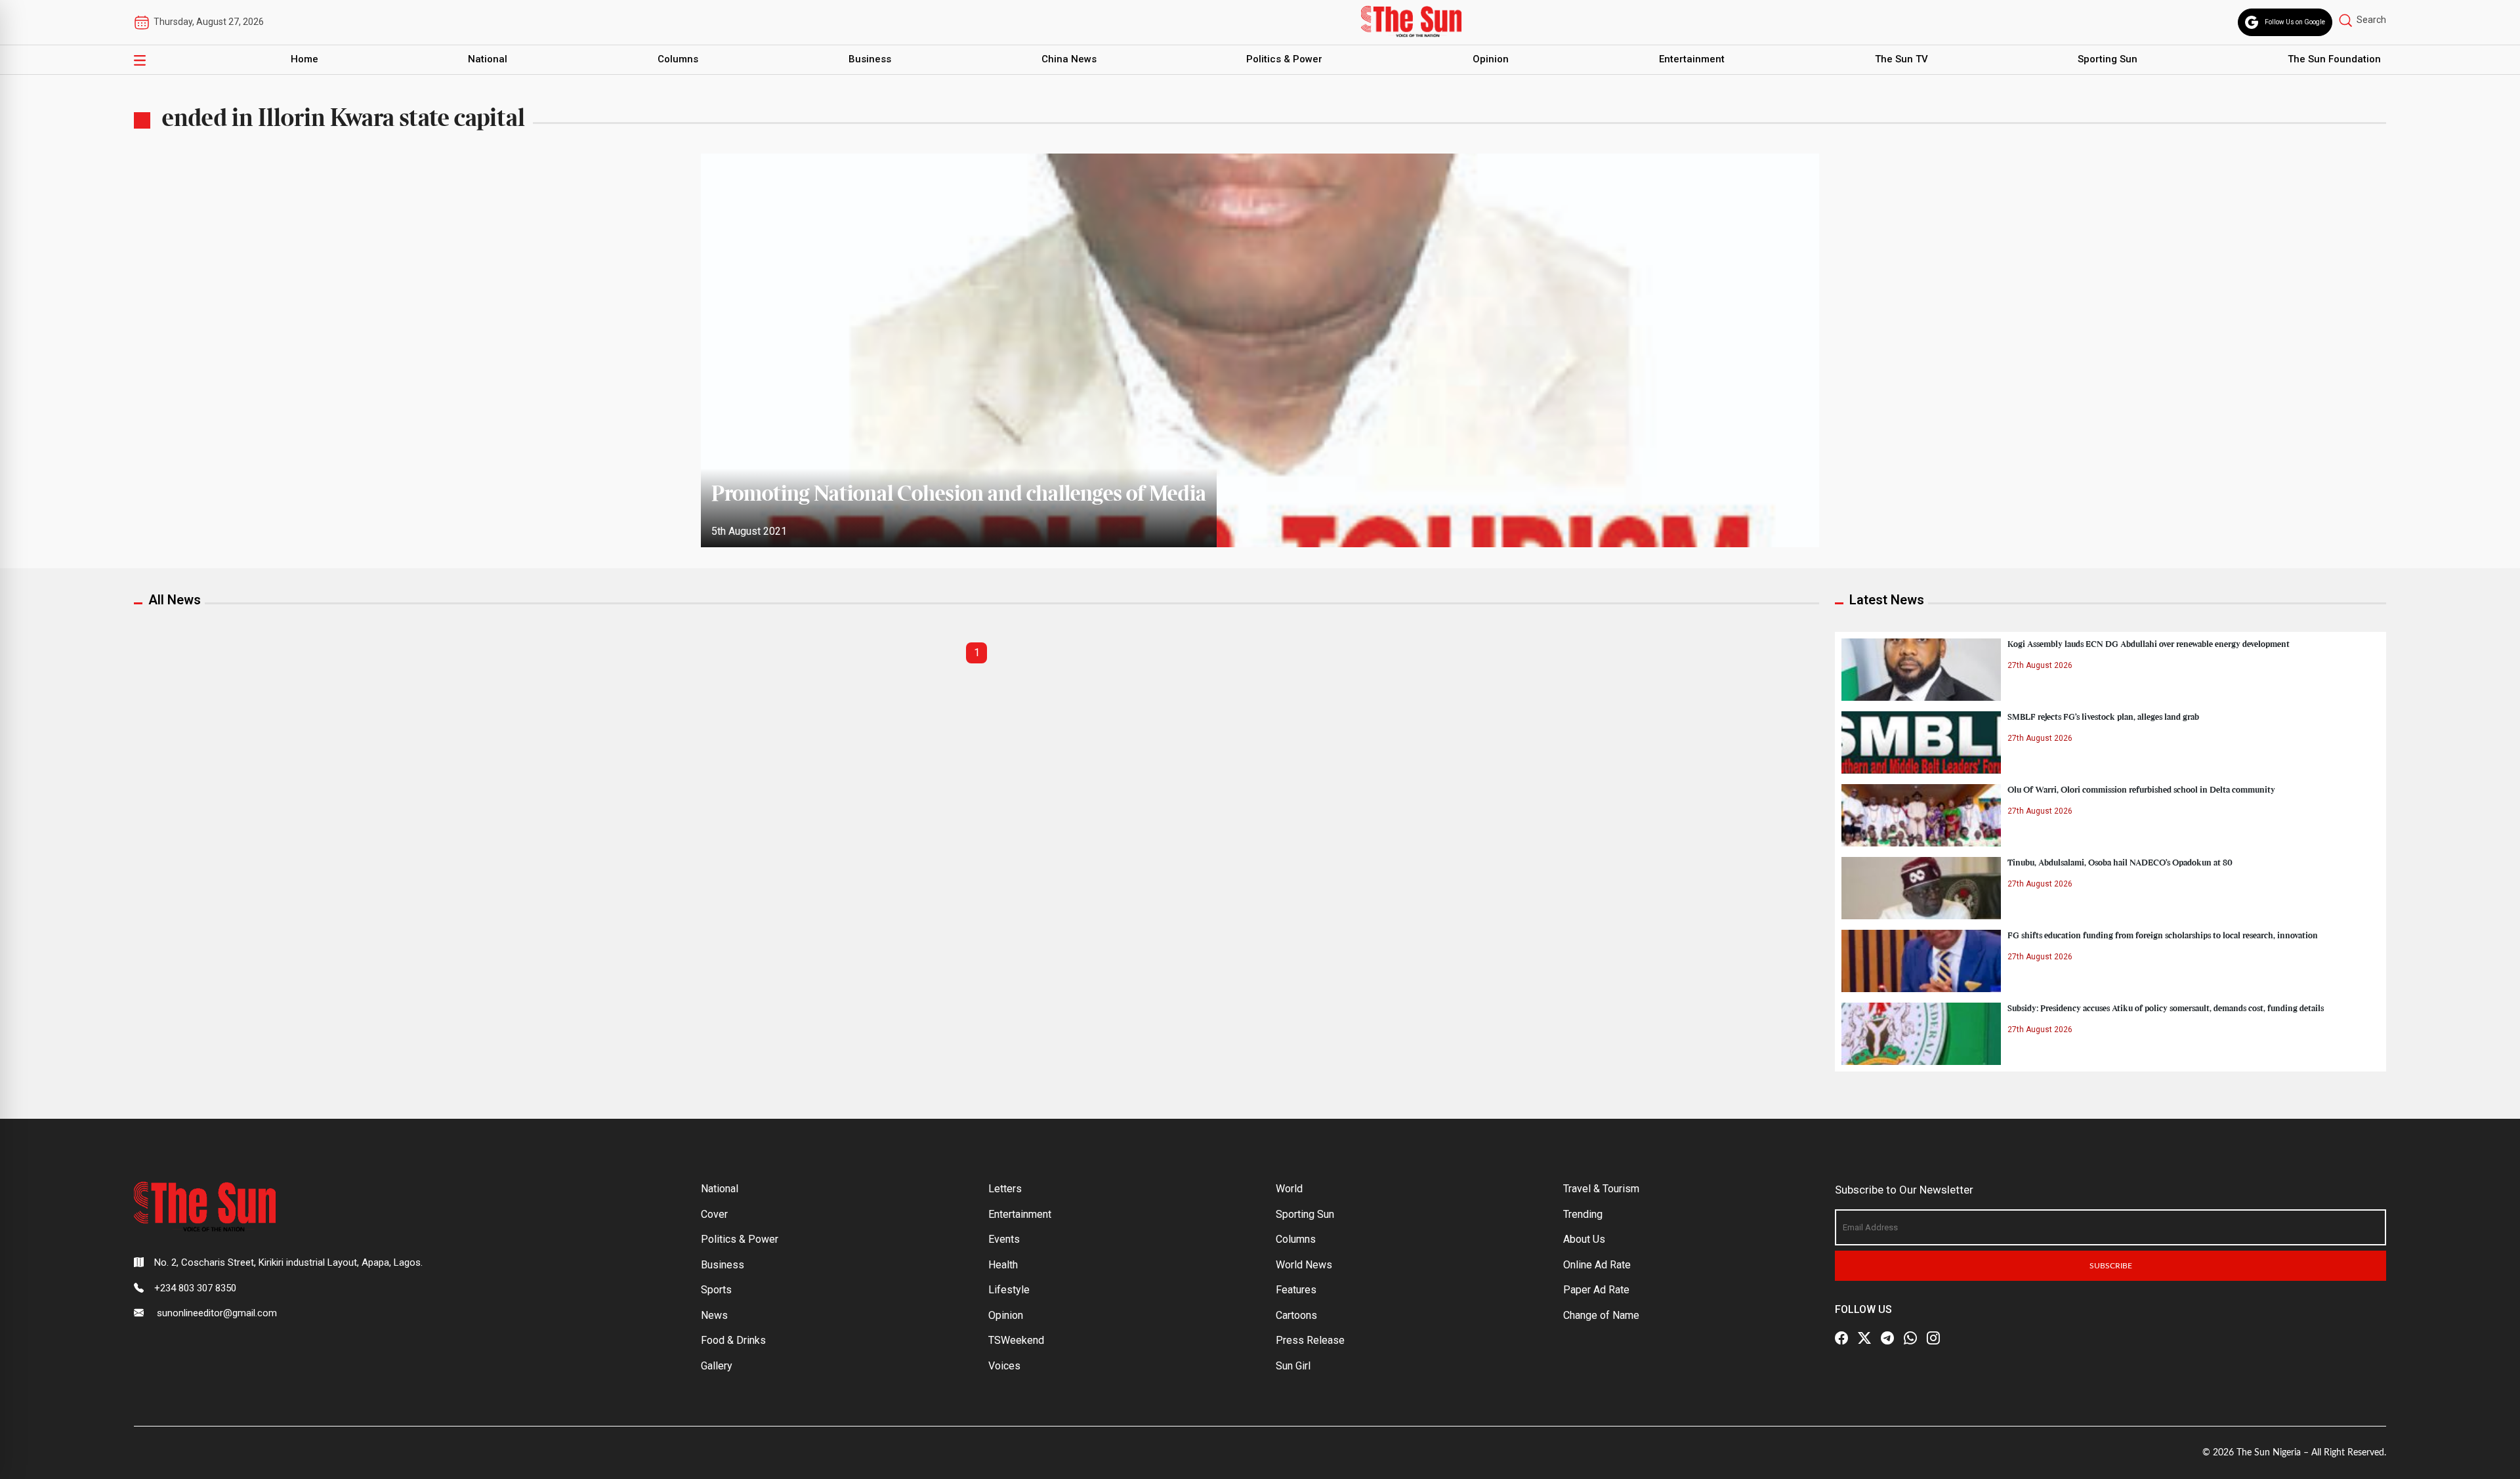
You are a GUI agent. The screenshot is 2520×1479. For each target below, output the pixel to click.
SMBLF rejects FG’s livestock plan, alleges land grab (2103, 717)
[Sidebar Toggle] (140, 60)
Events (1004, 1239)
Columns (678, 59)
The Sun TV (1901, 59)
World (1289, 1189)
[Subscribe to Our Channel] (1887, 1338)
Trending (1583, 1214)
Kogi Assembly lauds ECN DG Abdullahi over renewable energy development (2149, 644)
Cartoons (1296, 1315)
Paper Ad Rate (1596, 1290)
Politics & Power (1284, 59)
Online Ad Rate (1597, 1265)
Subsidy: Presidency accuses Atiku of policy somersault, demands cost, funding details (2166, 1009)
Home (304, 59)
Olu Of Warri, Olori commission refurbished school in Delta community (2141, 790)
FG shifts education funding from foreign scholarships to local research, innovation (2163, 936)
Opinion (1491, 59)
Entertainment (1692, 59)
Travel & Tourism (1601, 1189)
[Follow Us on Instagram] (1933, 1338)
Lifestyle (1009, 1290)
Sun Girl (1293, 1366)
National (488, 59)
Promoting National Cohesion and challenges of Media (959, 495)
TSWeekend (1016, 1340)
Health (1003, 1265)
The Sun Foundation (2334, 59)
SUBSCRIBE (2111, 1266)
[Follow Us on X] (1864, 1338)
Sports (716, 1290)
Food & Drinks (733, 1340)
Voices (1004, 1366)
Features (1296, 1290)
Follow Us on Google (2295, 22)
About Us (1584, 1239)
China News (1069, 59)
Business (870, 59)
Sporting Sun (2108, 59)
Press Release (1310, 1340)
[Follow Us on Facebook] (1841, 1338)
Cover (714, 1214)
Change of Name (1601, 1315)
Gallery (717, 1366)
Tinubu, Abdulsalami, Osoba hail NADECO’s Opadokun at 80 (2120, 863)
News (714, 1315)
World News (1304, 1265)
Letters (1005, 1189)
